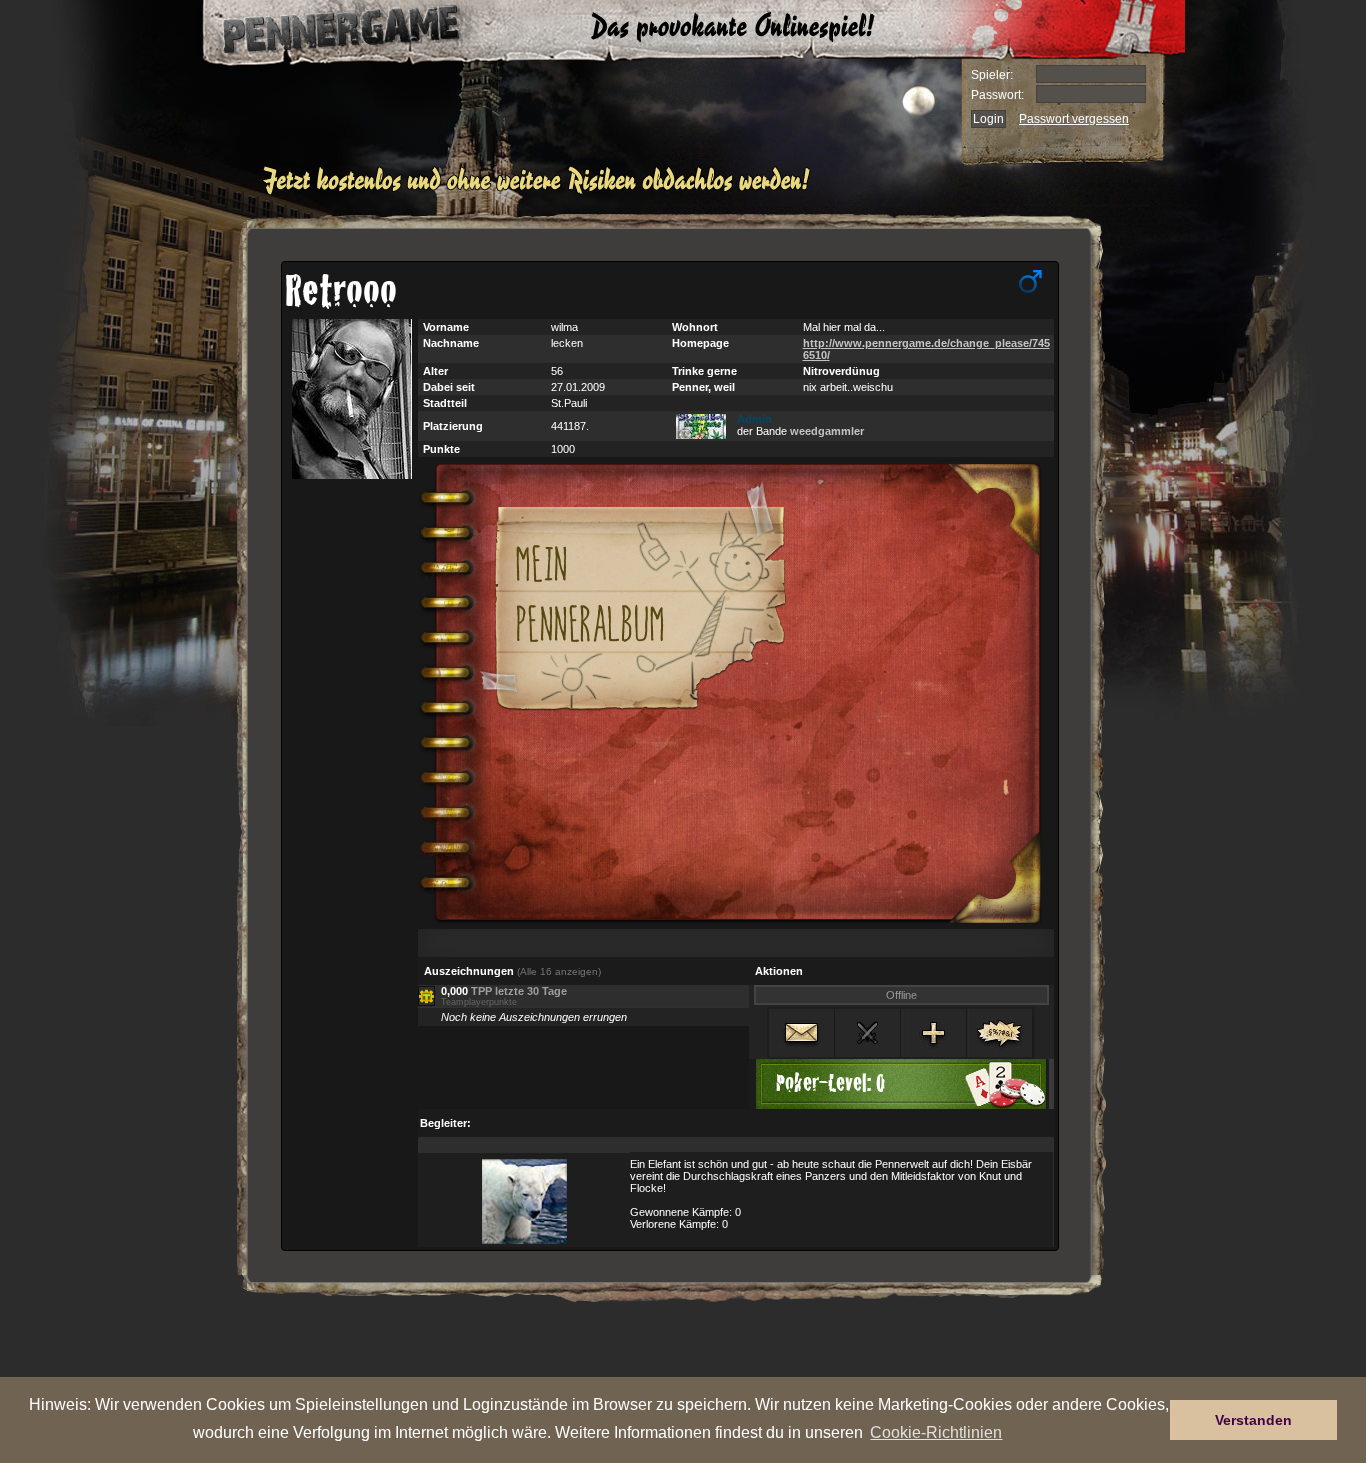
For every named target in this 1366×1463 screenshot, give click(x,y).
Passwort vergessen (1074, 119)
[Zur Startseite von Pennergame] (321, 30)
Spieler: (992, 75)
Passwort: (997, 95)
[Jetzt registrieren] (541, 192)
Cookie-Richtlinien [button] (936, 1432)
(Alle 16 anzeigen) (559, 971)
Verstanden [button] (1253, 1420)
